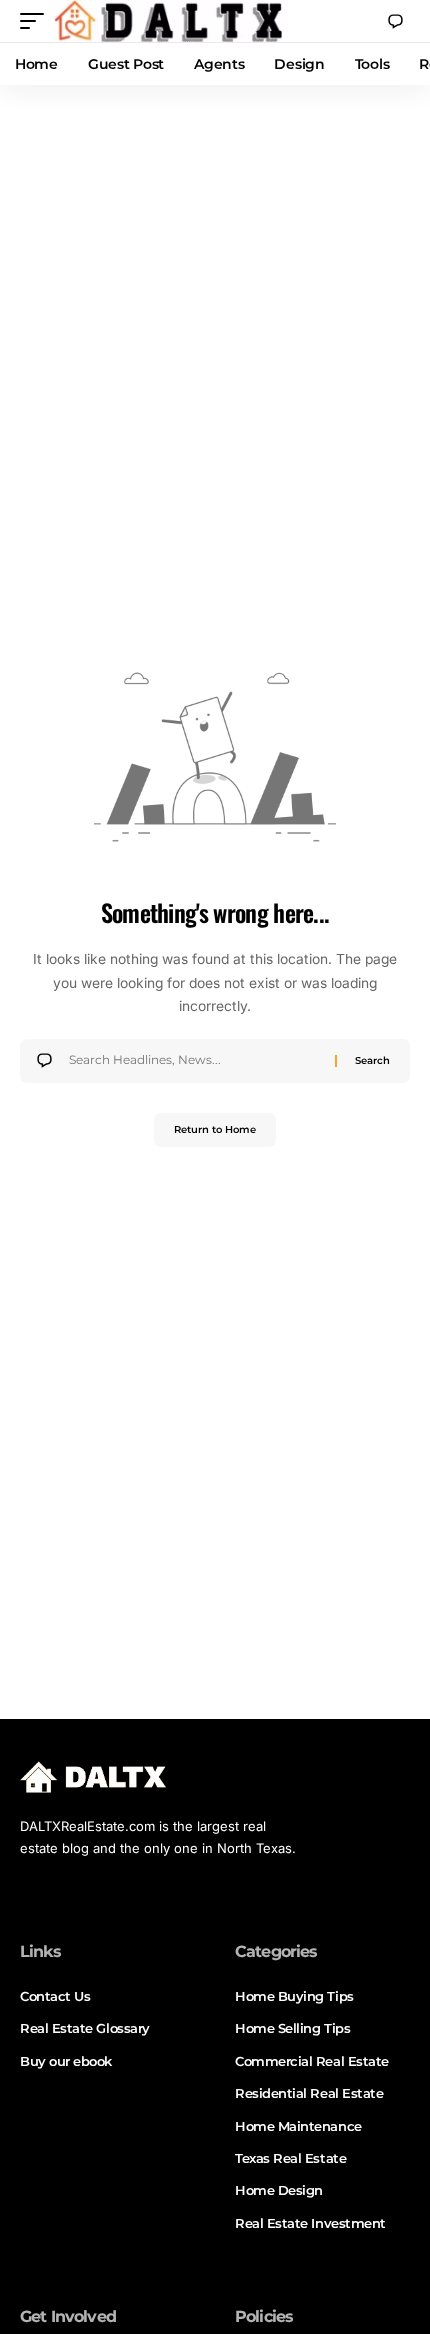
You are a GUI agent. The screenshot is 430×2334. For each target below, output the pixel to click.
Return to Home (215, 1129)
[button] (37, 21)
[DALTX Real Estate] (168, 21)
